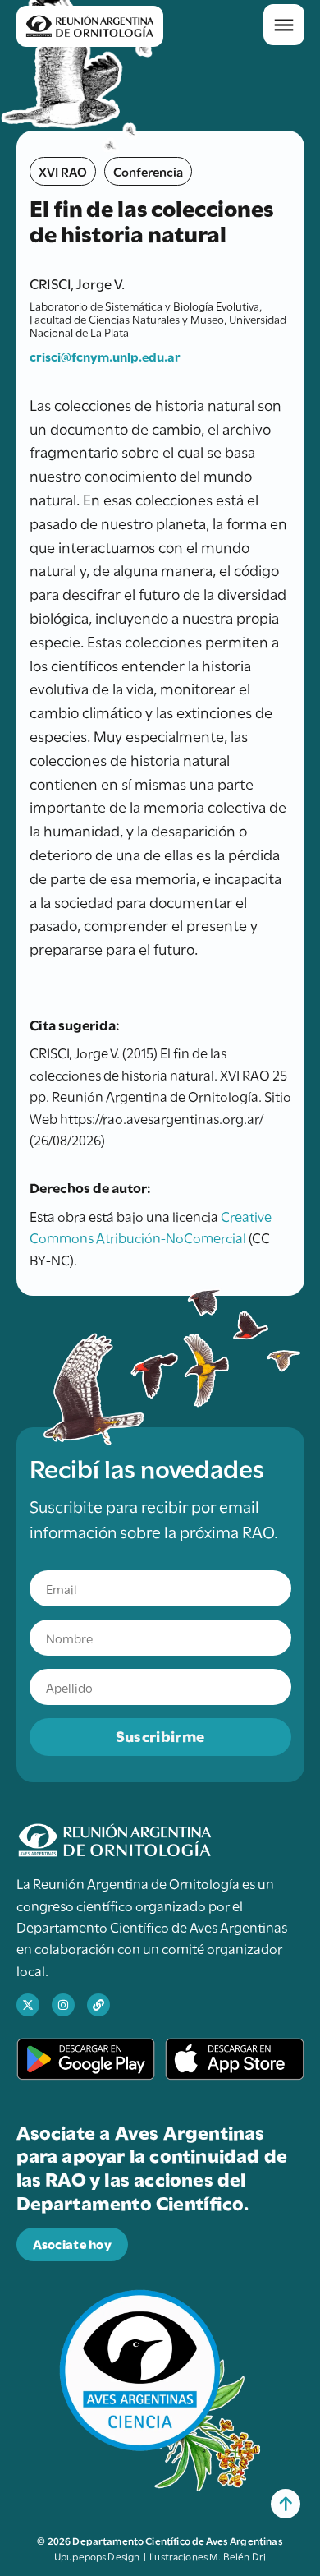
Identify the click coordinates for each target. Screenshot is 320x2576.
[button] (284, 25)
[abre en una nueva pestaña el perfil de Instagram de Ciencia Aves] (63, 2005)
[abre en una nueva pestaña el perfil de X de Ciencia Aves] (28, 2005)
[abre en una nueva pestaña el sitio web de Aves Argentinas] (98, 2005)
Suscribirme (160, 1735)
